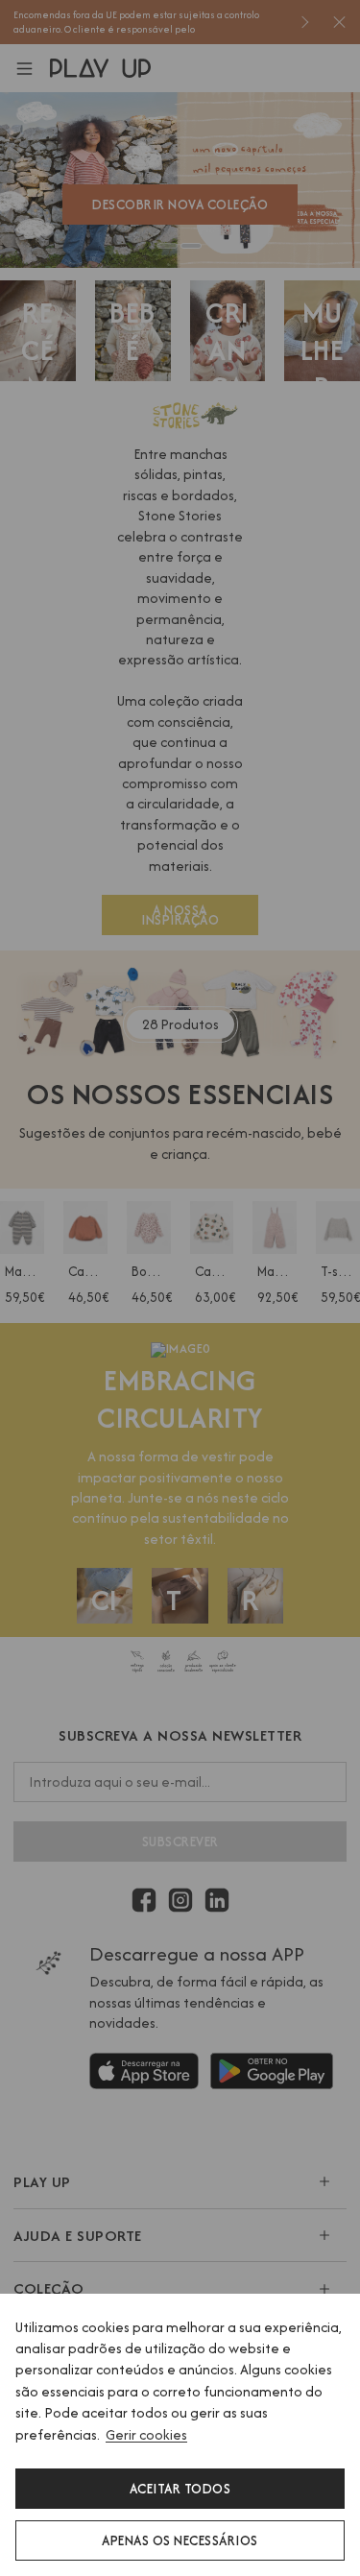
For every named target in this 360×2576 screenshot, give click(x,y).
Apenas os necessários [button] (180, 2540)
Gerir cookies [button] (146, 2434)
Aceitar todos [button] (180, 2489)
